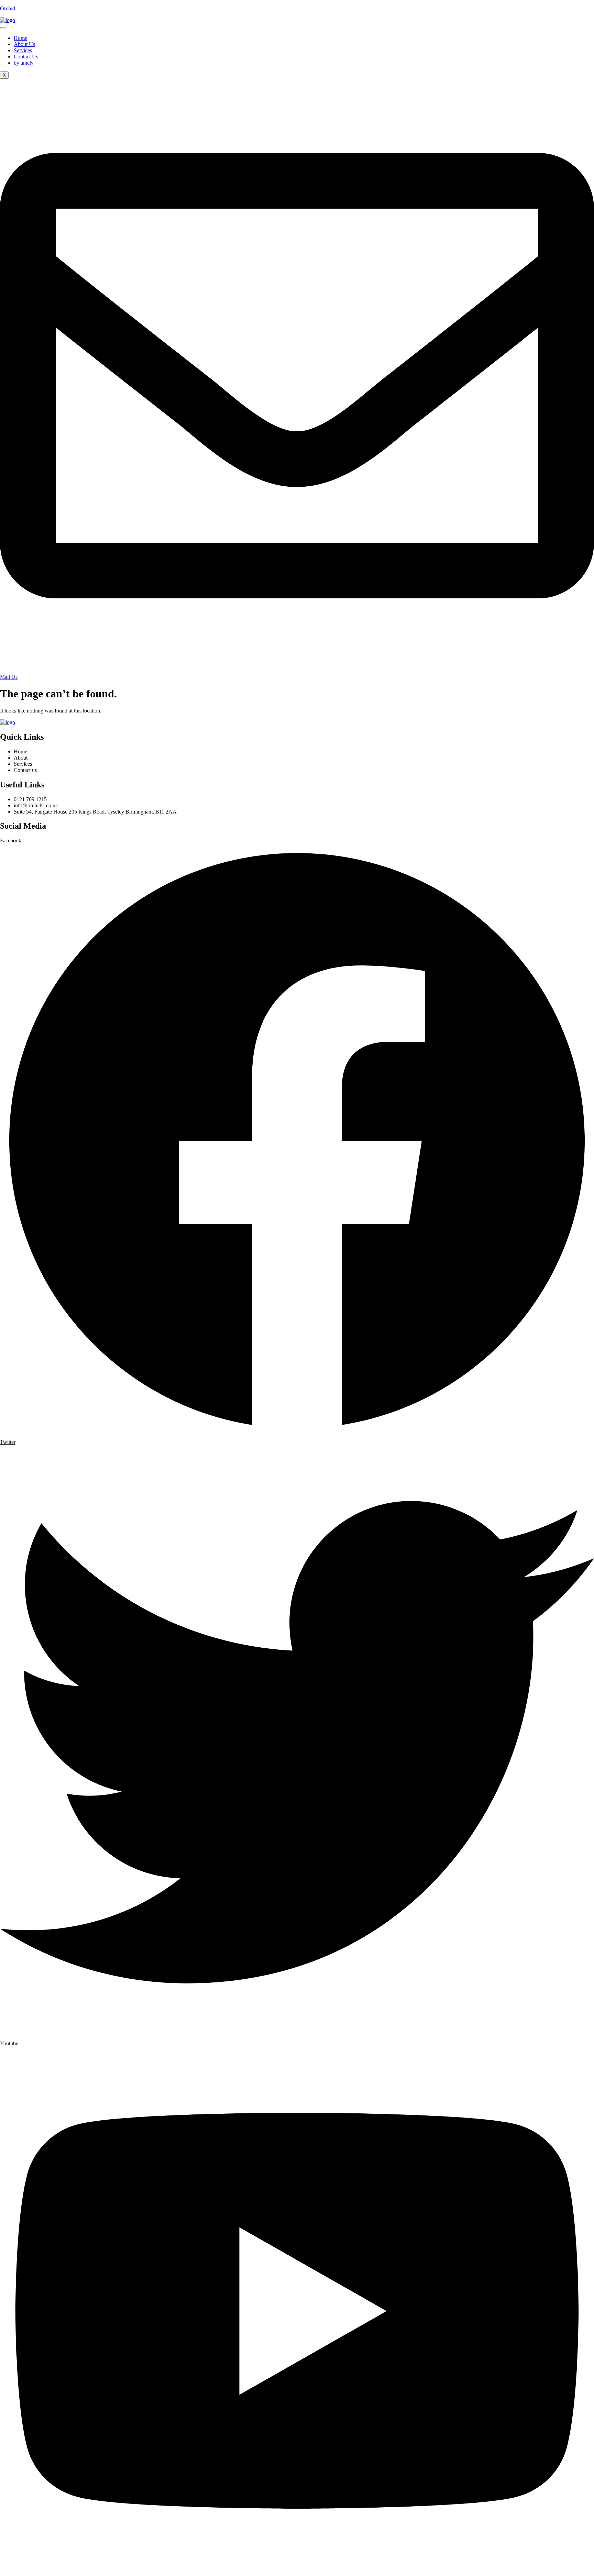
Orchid (8, 8)
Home (20, 38)
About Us (24, 44)
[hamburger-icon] (3, 28)
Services (23, 50)
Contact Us (26, 57)
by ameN (24, 63)
